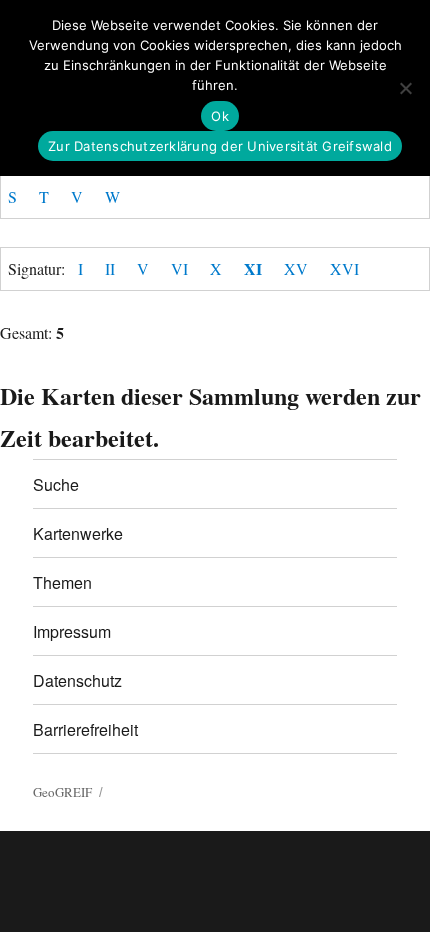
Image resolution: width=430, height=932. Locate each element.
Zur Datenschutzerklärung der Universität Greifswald (220, 146)
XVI (344, 268)
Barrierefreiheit (85, 729)
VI (179, 268)
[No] (405, 88)
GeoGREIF (62, 792)
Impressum (72, 631)
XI (253, 268)
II (110, 268)
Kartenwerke (78, 533)
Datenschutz (77, 680)
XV (296, 268)
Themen (62, 582)
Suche (56, 484)
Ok (220, 116)
